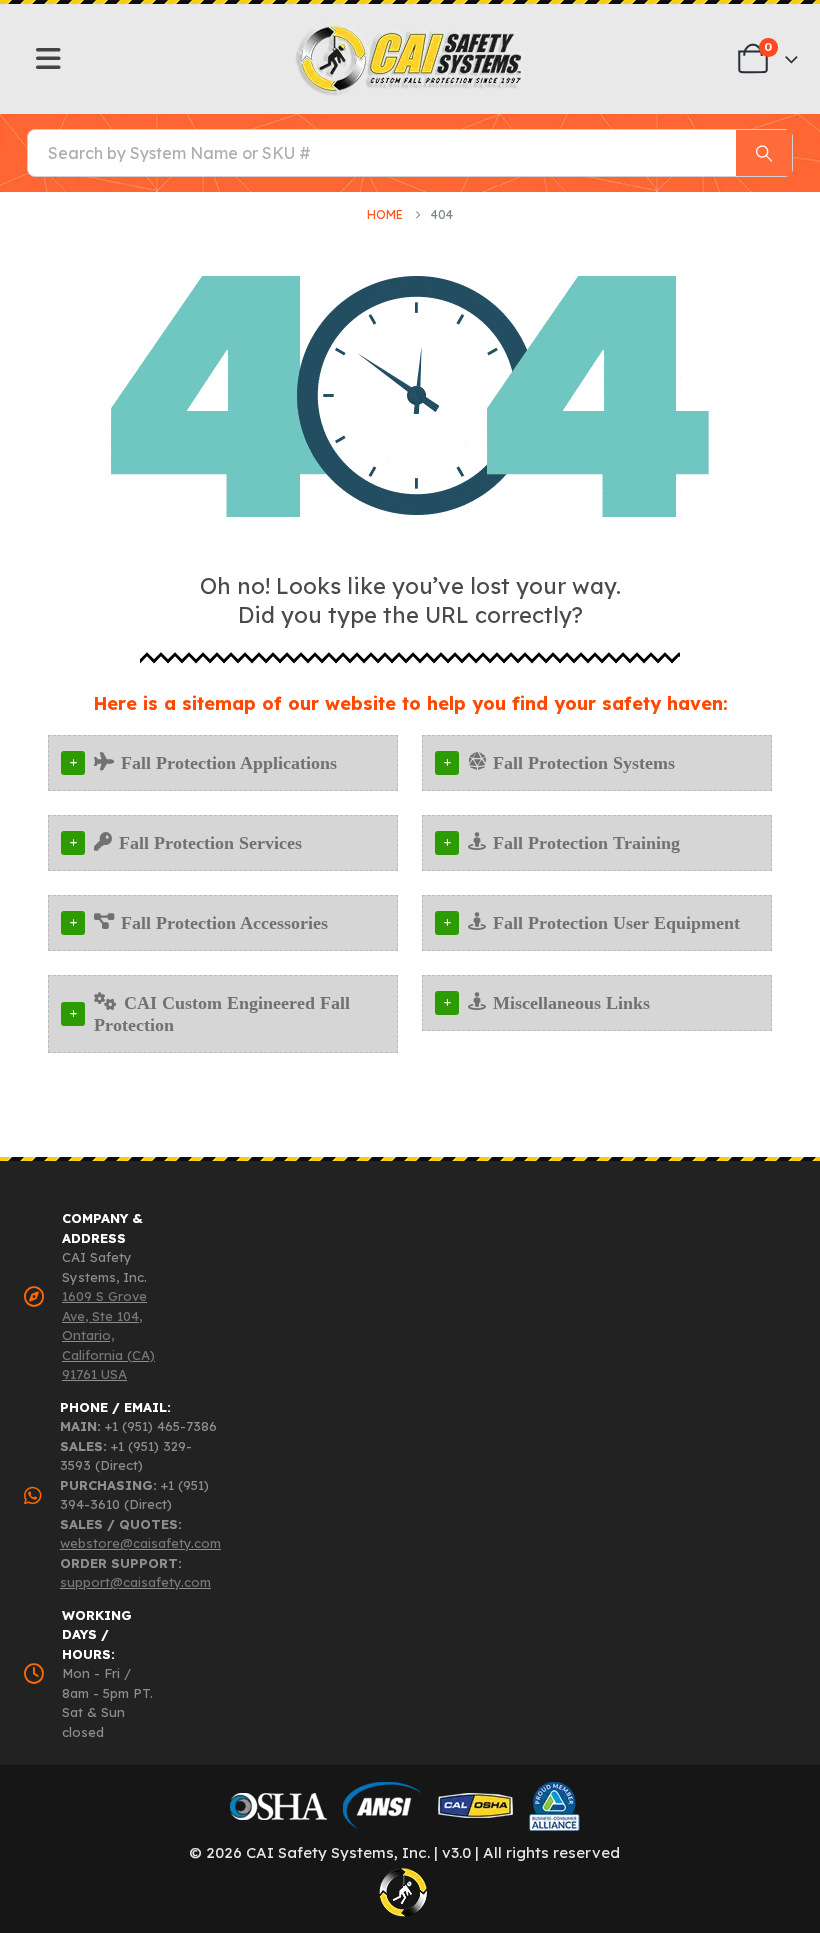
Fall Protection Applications (229, 763)
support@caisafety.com (135, 1582)
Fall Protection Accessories (224, 923)
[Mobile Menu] (48, 59)
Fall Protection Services (210, 843)
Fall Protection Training (586, 843)
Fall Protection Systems (584, 763)
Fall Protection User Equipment (616, 923)
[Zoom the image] (410, 30)
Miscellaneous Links (571, 1003)
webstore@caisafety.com (140, 1543)
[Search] (764, 153)
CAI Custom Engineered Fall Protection (222, 1014)
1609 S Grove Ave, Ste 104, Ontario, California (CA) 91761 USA (108, 1335)
